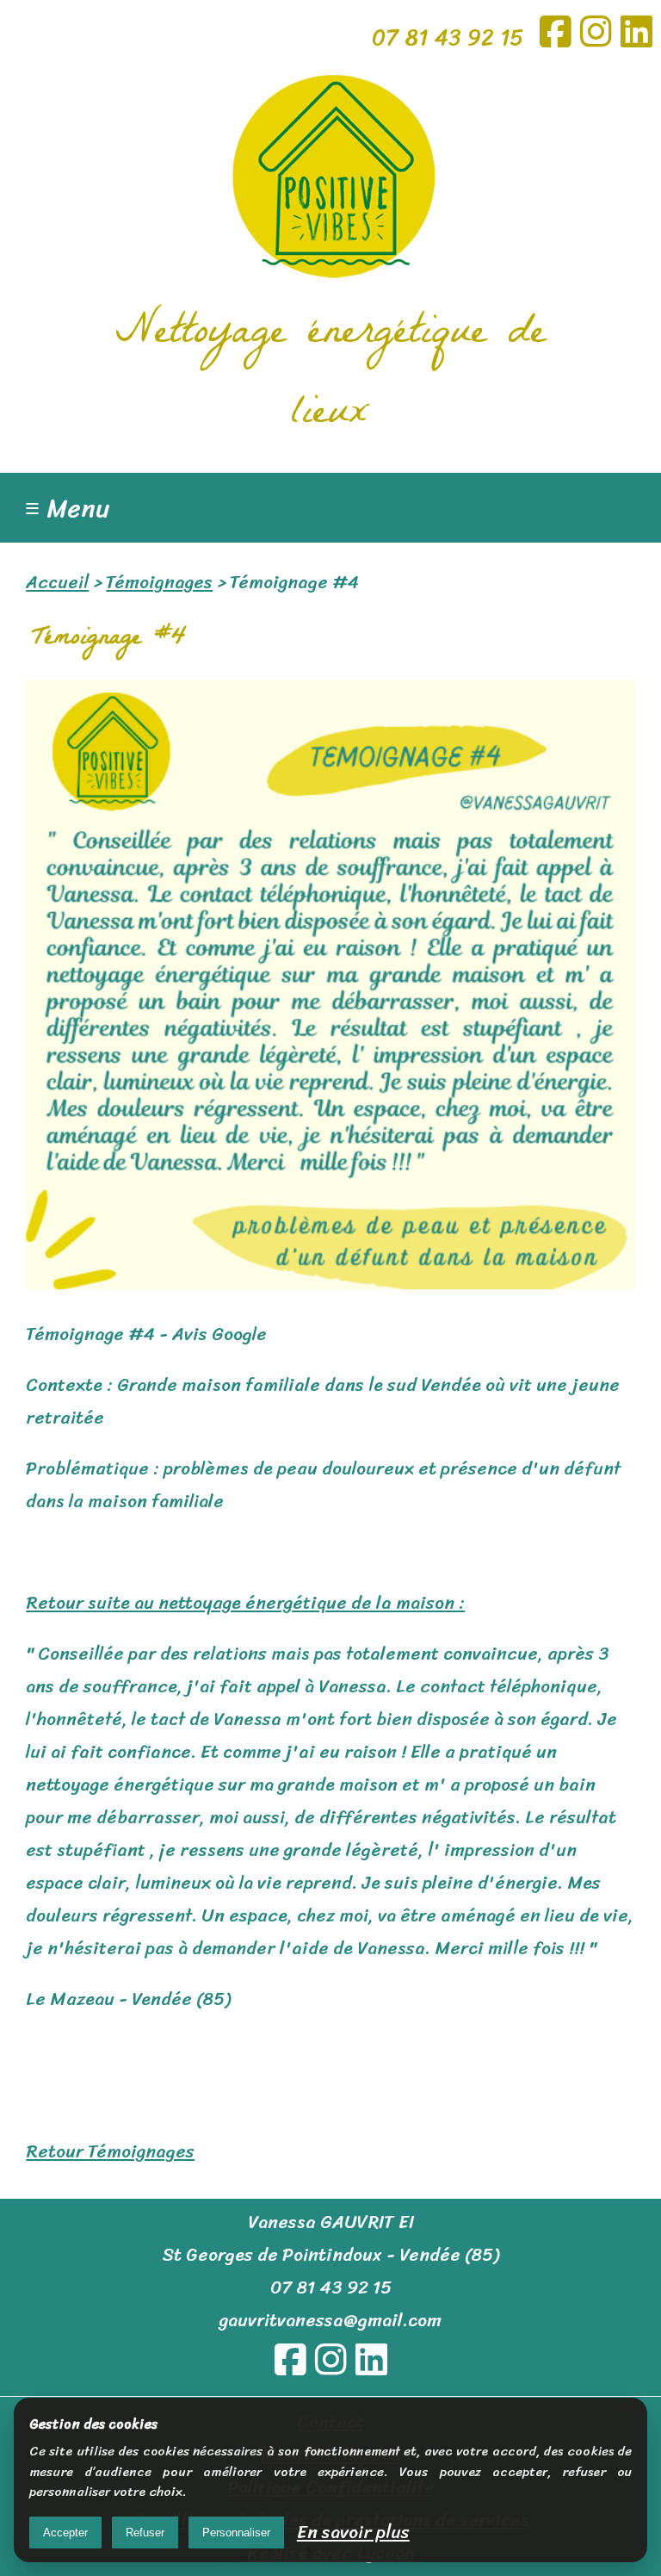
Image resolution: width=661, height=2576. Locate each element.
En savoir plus (353, 2532)
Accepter (65, 2533)
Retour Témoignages (110, 2151)
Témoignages (159, 582)
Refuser (145, 2533)
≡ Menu (68, 508)
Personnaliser (236, 2533)
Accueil (57, 582)
